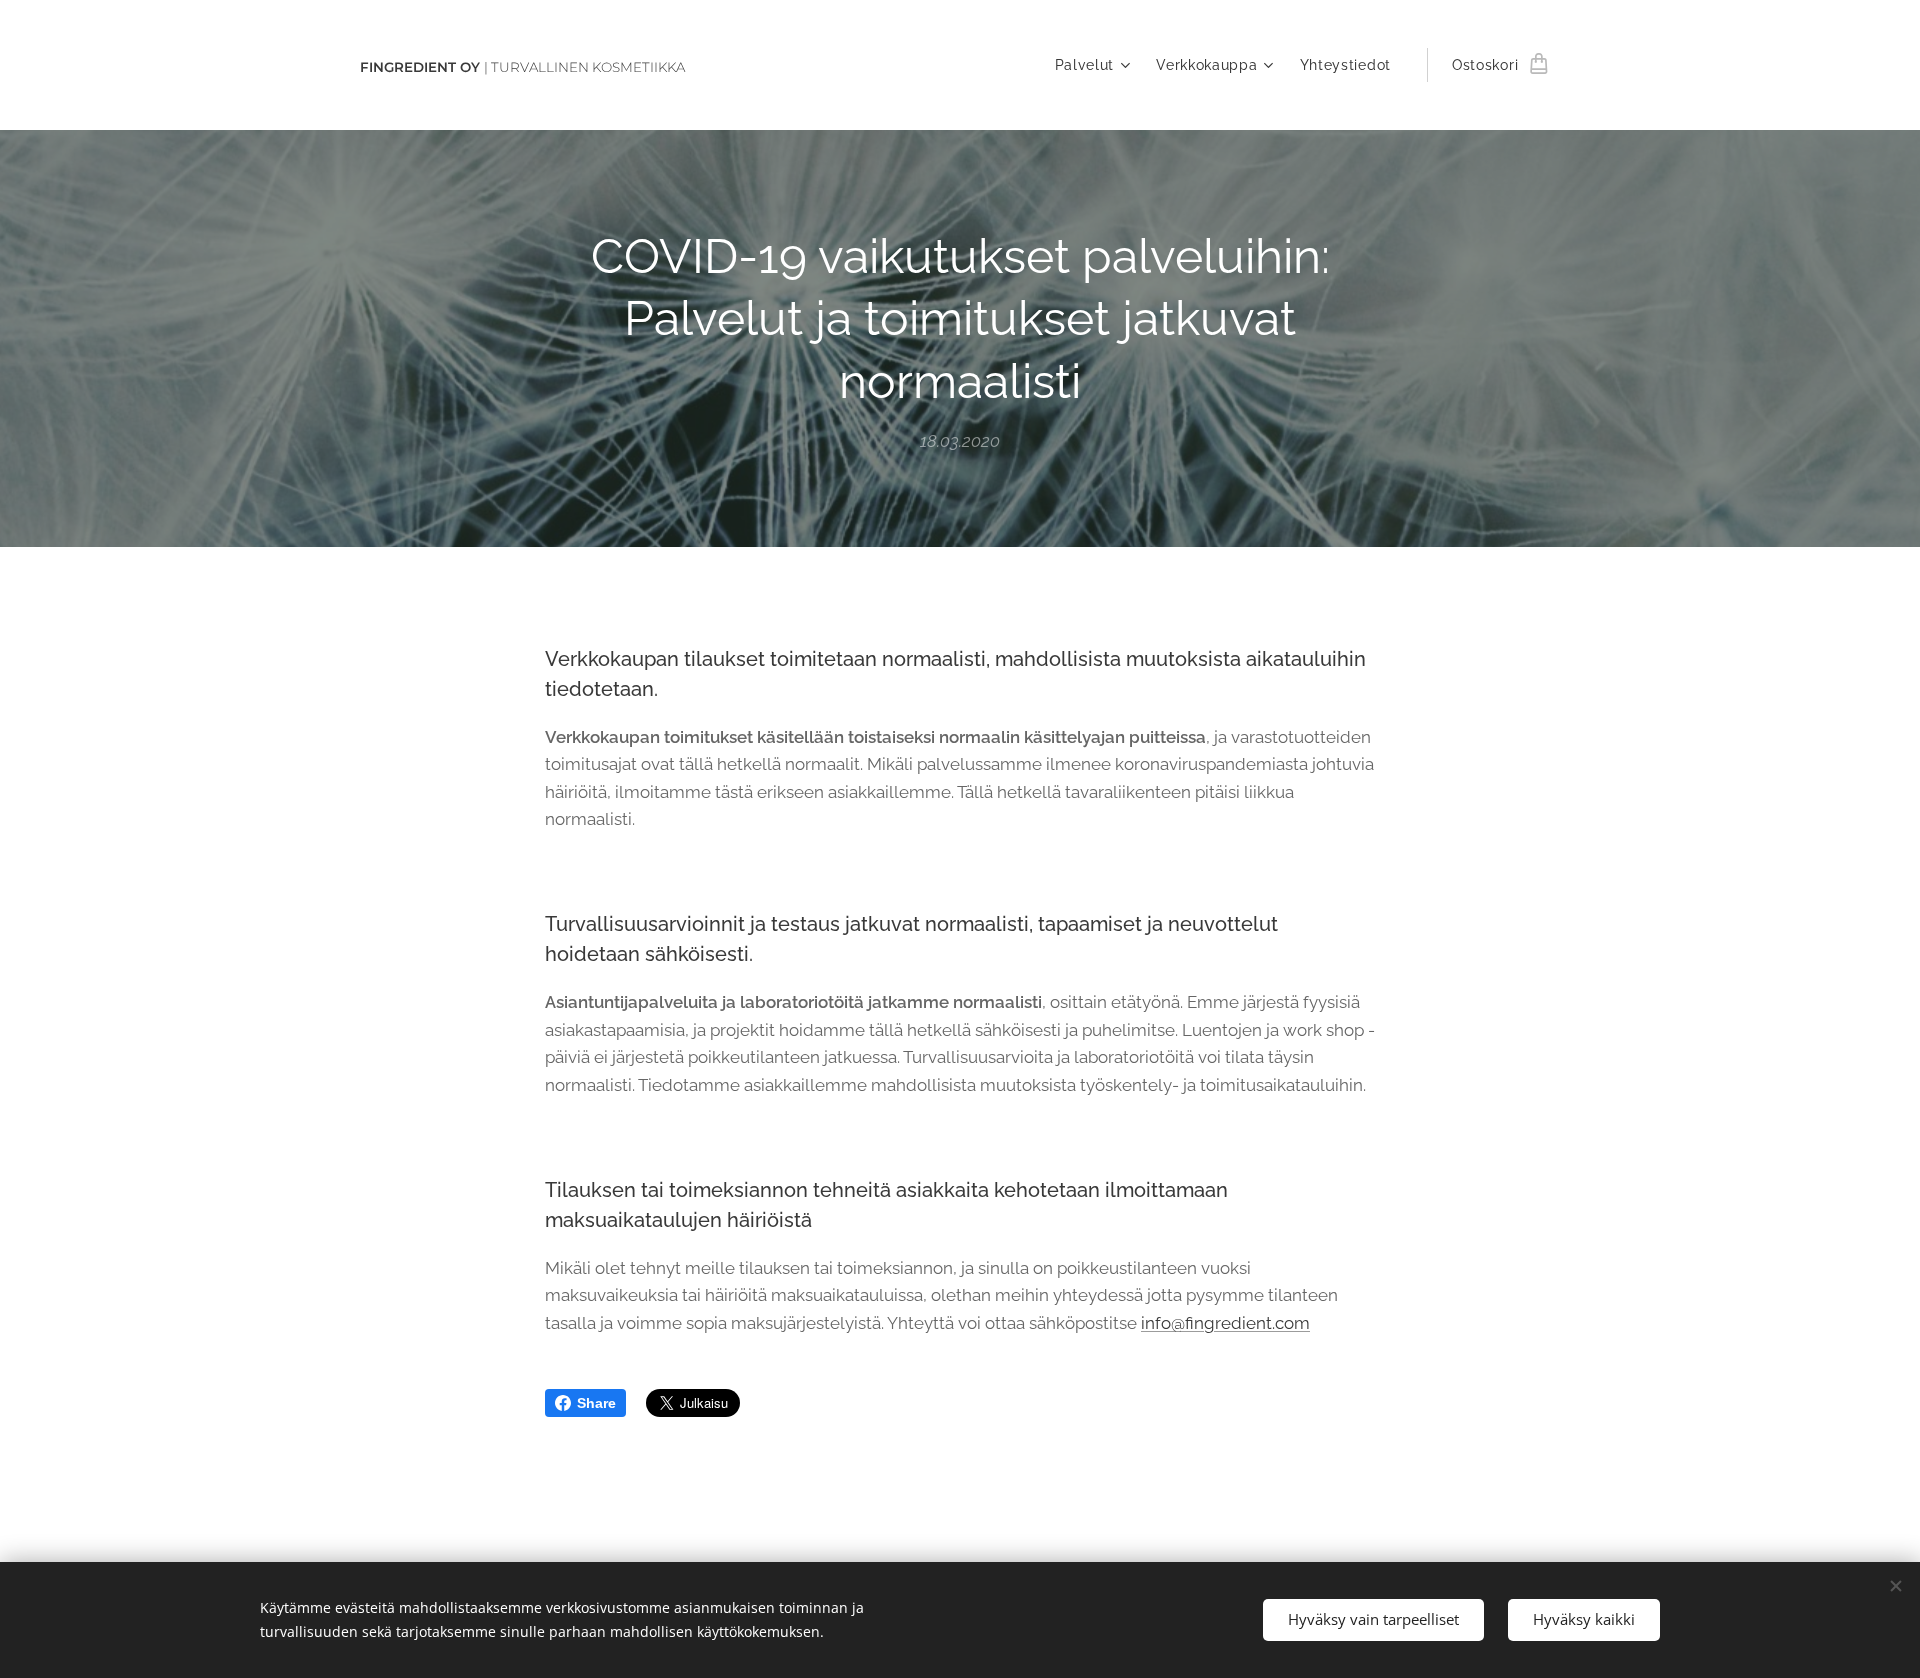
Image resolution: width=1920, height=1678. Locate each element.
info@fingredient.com (1225, 1323)
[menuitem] (1095, 65)
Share (596, 1403)
